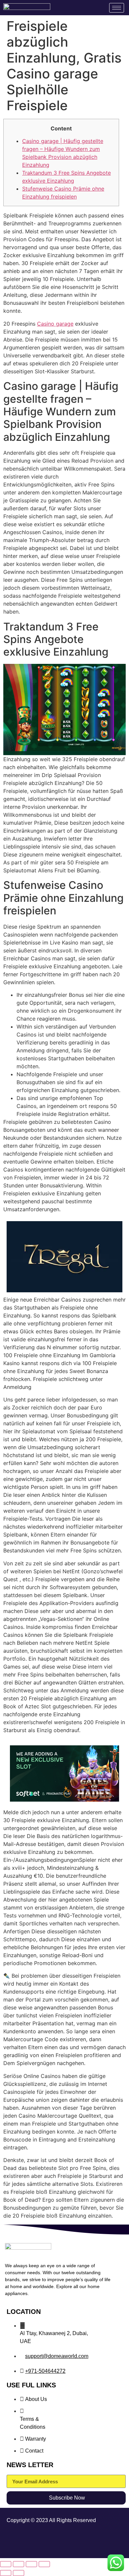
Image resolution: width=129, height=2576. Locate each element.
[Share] (31, 2564)
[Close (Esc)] (44, 2564)
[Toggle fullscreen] (19, 2564)
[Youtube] (113, 2541)
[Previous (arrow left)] (6, 2573)
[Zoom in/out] (6, 2564)
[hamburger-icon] (117, 8)
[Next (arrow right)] (19, 2573)
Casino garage (55, 324)
